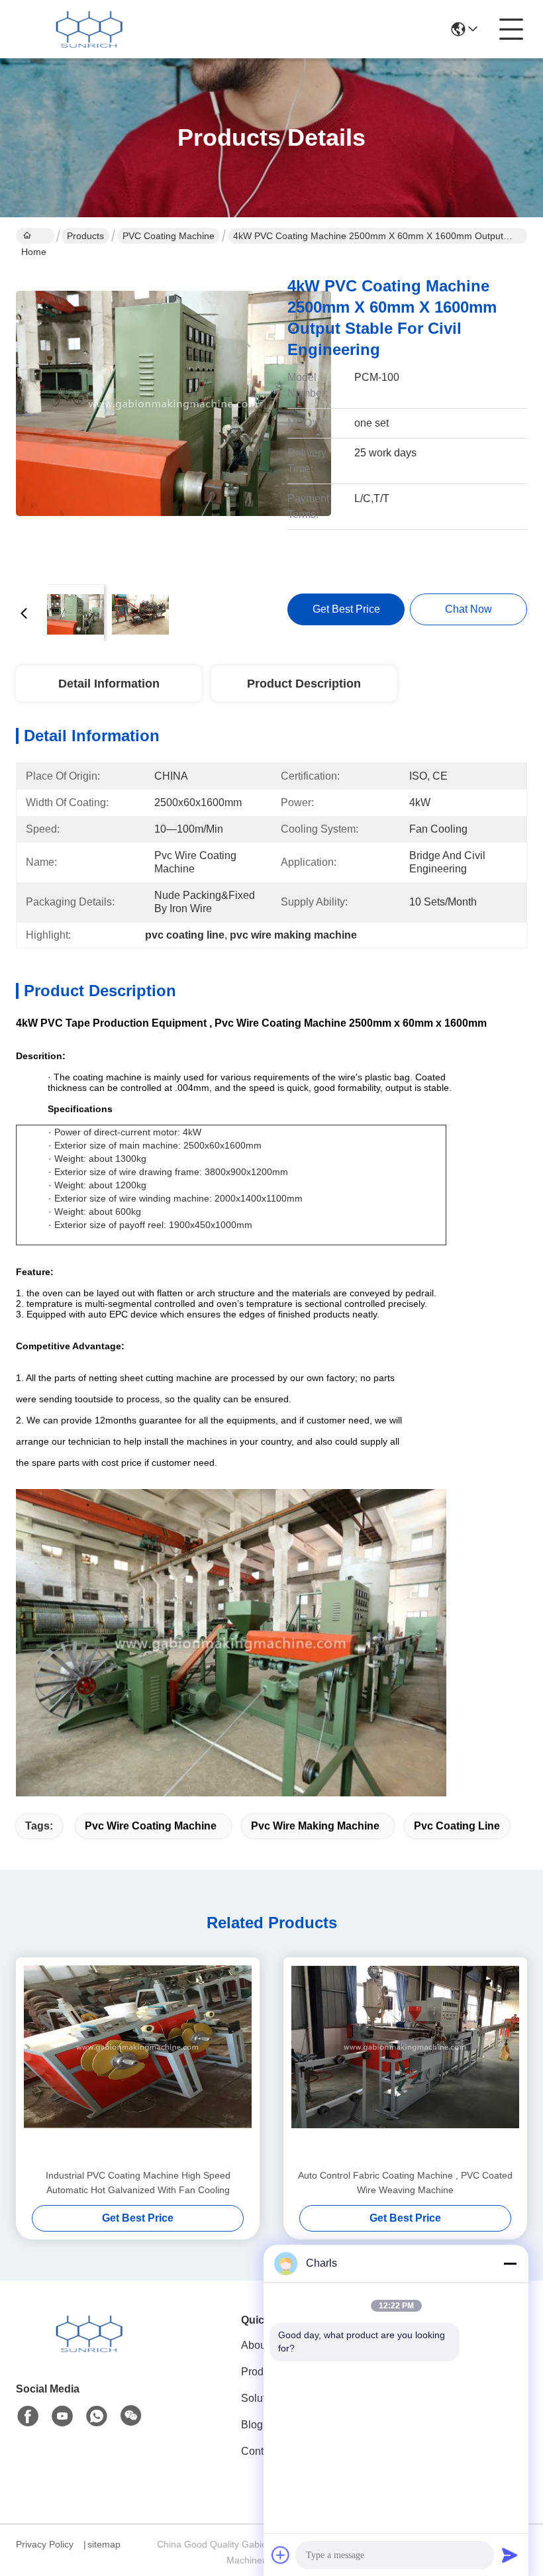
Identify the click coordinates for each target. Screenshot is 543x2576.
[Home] (89, 2350)
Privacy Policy (45, 2544)
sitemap (104, 2544)
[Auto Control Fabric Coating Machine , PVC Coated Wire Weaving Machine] (405, 2063)
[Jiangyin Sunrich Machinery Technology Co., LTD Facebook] (28, 2416)
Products (85, 236)
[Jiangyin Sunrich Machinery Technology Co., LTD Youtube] (62, 2416)
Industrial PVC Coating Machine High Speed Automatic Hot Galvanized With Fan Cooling (138, 2183)
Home (35, 236)
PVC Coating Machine (169, 236)
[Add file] (281, 2555)
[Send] (510, 2555)
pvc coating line (457, 1826)
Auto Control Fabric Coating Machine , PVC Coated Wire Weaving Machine (405, 2183)
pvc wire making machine (315, 1826)
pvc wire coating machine (151, 1826)
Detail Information (109, 684)
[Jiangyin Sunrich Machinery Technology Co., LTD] (89, 29)
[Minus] (510, 2263)
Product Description (304, 684)
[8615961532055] (97, 2416)
